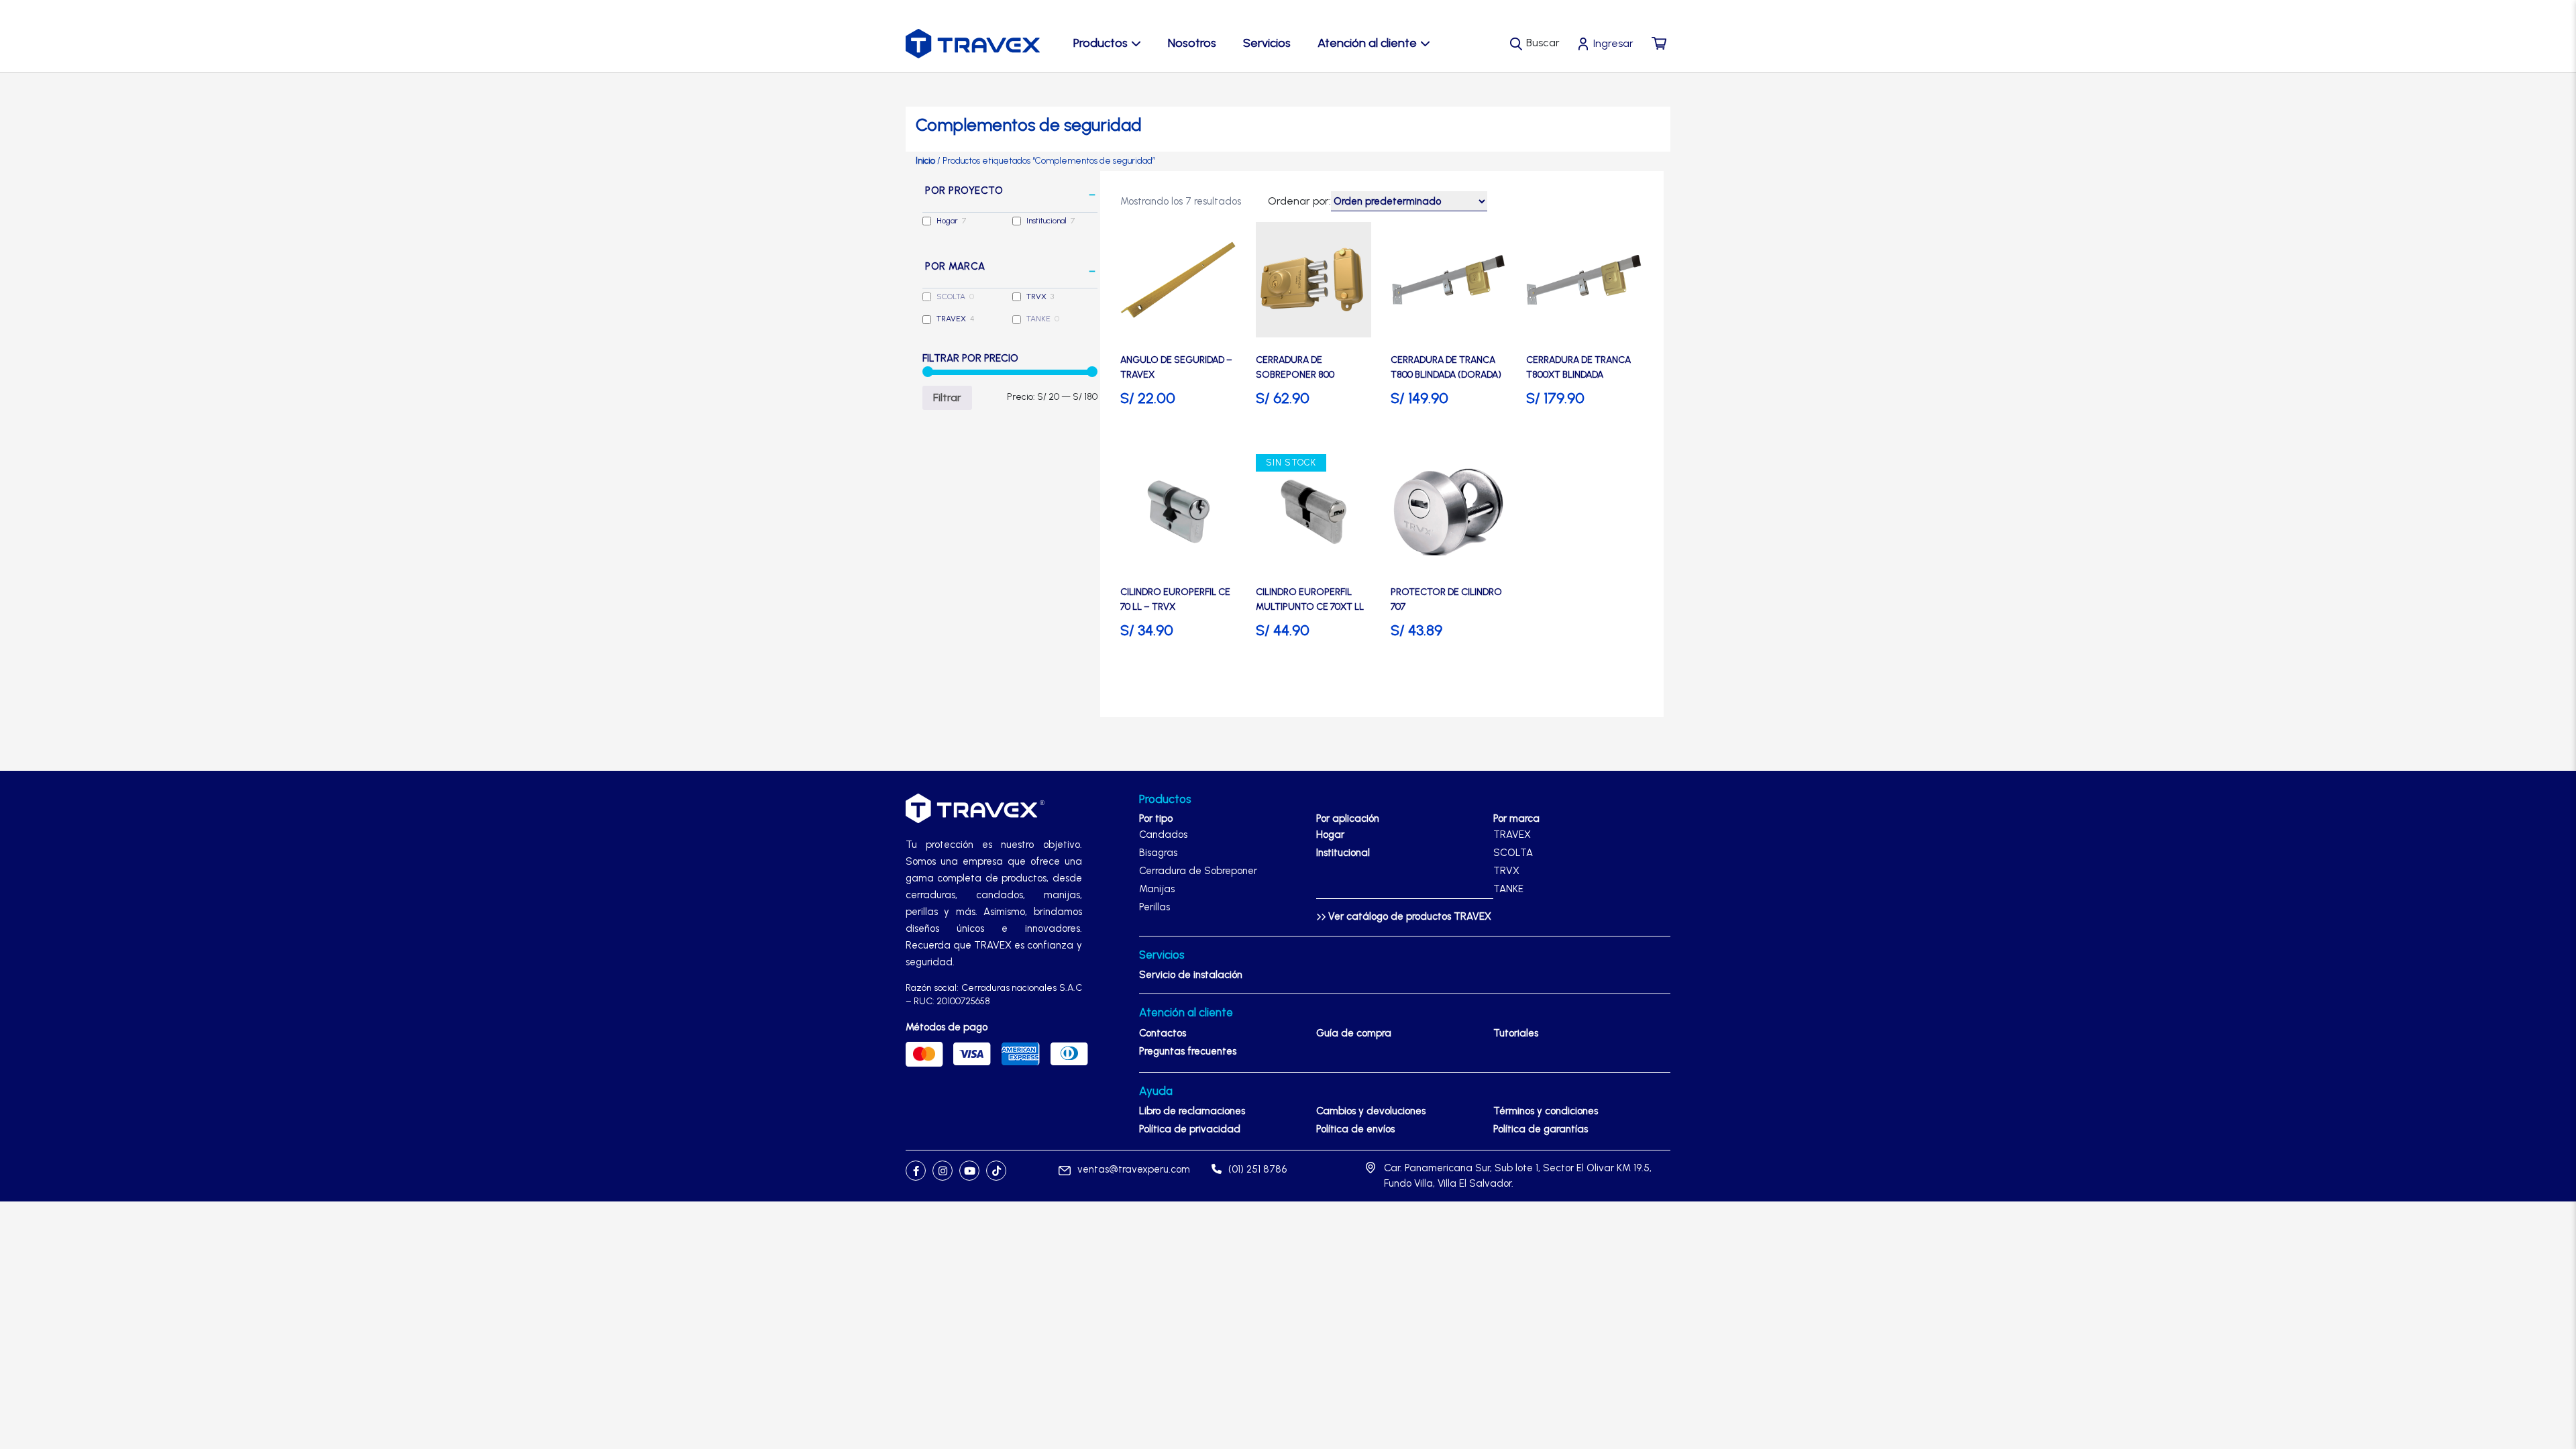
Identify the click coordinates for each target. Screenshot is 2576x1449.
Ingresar (1613, 43)
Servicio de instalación (1191, 975)
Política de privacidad (1190, 1129)
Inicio (925, 161)
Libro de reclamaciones (1192, 1111)
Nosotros (1192, 43)
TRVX (1036, 297)
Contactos (1163, 1033)
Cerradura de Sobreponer (1198, 871)
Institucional (1046, 221)
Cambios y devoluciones (1371, 1111)
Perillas (1155, 907)
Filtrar (947, 397)
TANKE (1038, 319)
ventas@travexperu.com (1134, 1169)
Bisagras (1158, 853)
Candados (1163, 835)
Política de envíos (1355, 1129)
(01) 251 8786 (1257, 1169)
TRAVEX (951, 319)
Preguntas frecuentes (1188, 1051)
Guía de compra (1354, 1033)
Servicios (1267, 43)
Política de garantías (1541, 1129)
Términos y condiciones (1546, 1111)
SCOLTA (951, 297)
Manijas (1157, 889)
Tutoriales (1516, 1033)
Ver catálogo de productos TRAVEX (1408, 916)
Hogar (947, 221)
